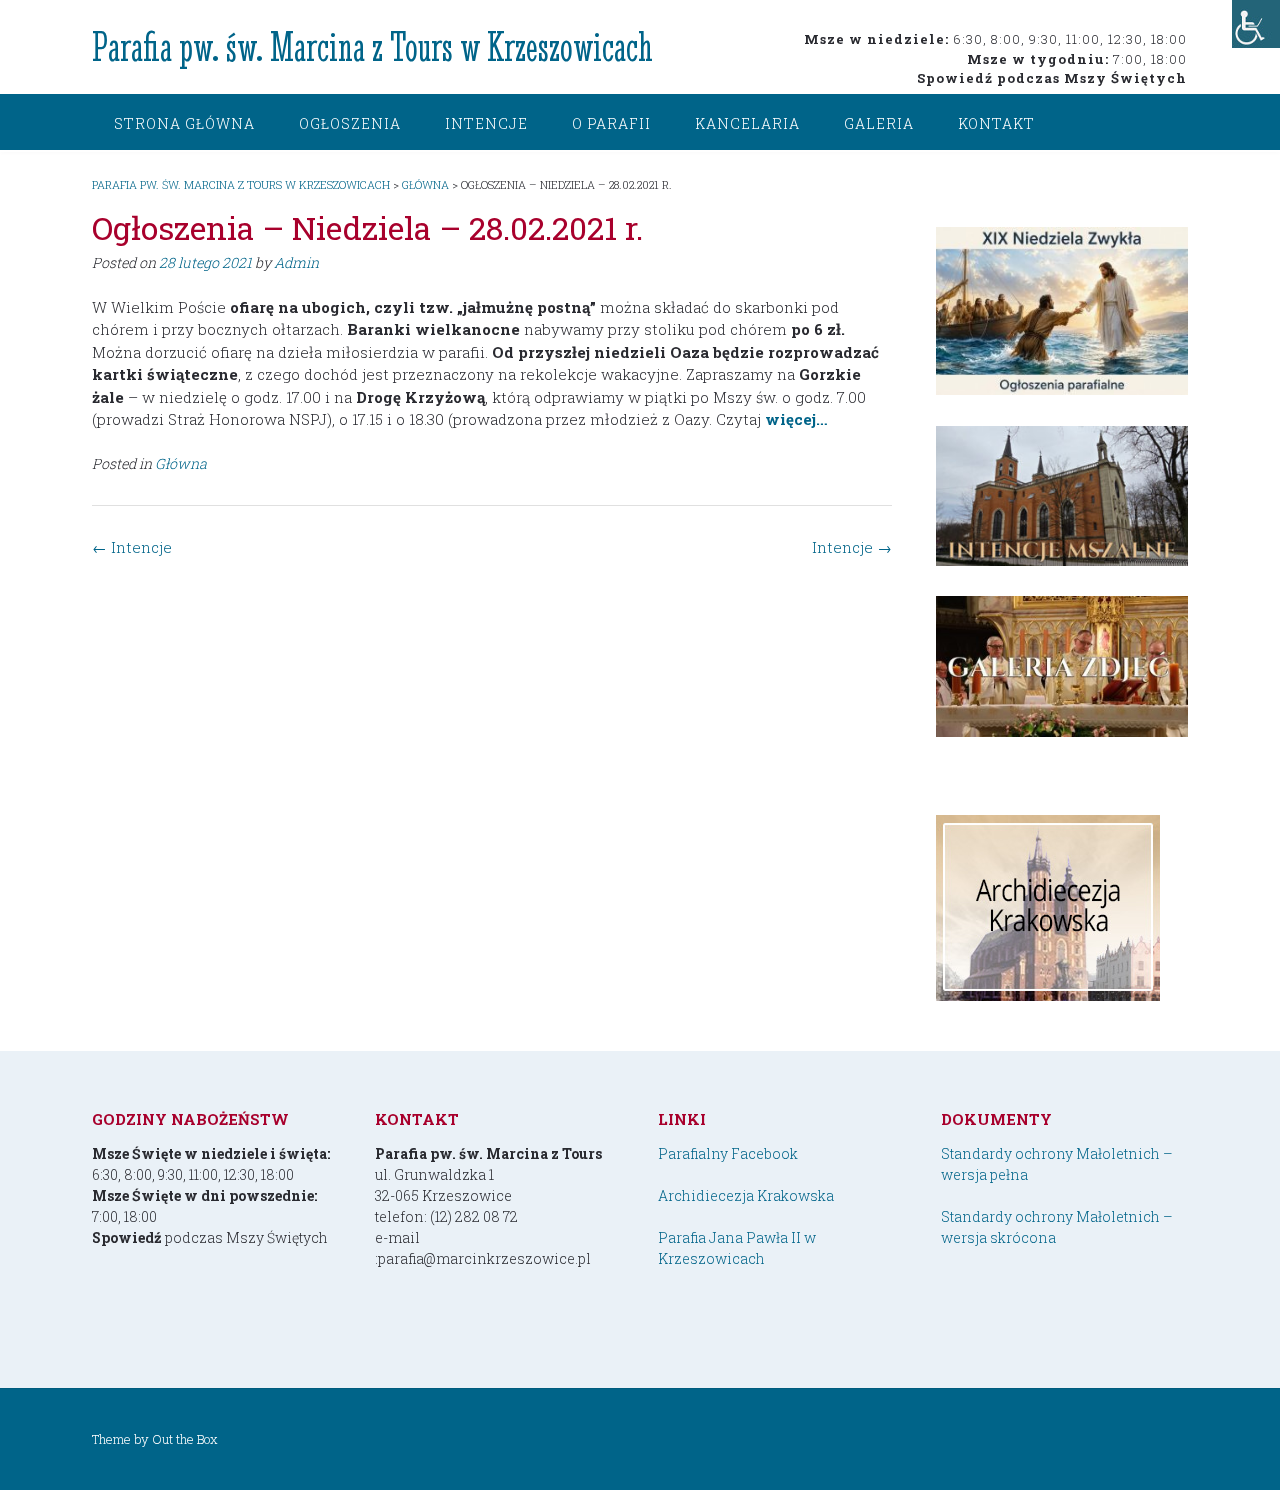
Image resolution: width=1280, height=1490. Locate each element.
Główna (181, 463)
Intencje (486, 123)
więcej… (796, 419)
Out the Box (185, 1439)
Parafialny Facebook (728, 1153)
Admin (296, 262)
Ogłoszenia (350, 123)
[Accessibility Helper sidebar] (1256, 24)
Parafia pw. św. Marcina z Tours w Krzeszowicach (372, 46)
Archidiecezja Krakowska (746, 1195)
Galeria (879, 123)
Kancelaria (747, 123)
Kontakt (996, 123)
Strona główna (184, 123)
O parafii (611, 123)
